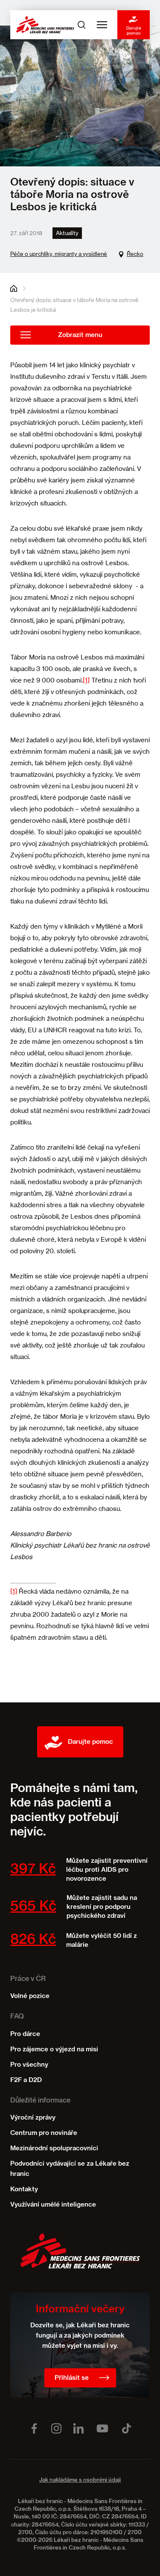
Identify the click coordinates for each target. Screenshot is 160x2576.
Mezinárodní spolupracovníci (54, 2148)
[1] (86, 680)
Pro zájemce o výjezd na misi (54, 2049)
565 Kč (33, 1907)
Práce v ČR (28, 1979)
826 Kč (33, 1940)
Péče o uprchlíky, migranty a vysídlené (59, 254)
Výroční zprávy (33, 2118)
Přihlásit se (72, 2378)
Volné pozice (30, 1996)
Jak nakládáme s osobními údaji (80, 2480)
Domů (14, 288)
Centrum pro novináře (44, 2133)
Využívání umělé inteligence (53, 2205)
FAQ (17, 2017)
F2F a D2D (26, 2080)
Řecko (135, 254)
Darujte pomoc (134, 30)
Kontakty (24, 2189)
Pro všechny (29, 2065)
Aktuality (67, 233)
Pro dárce (25, 2034)
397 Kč (33, 1870)
